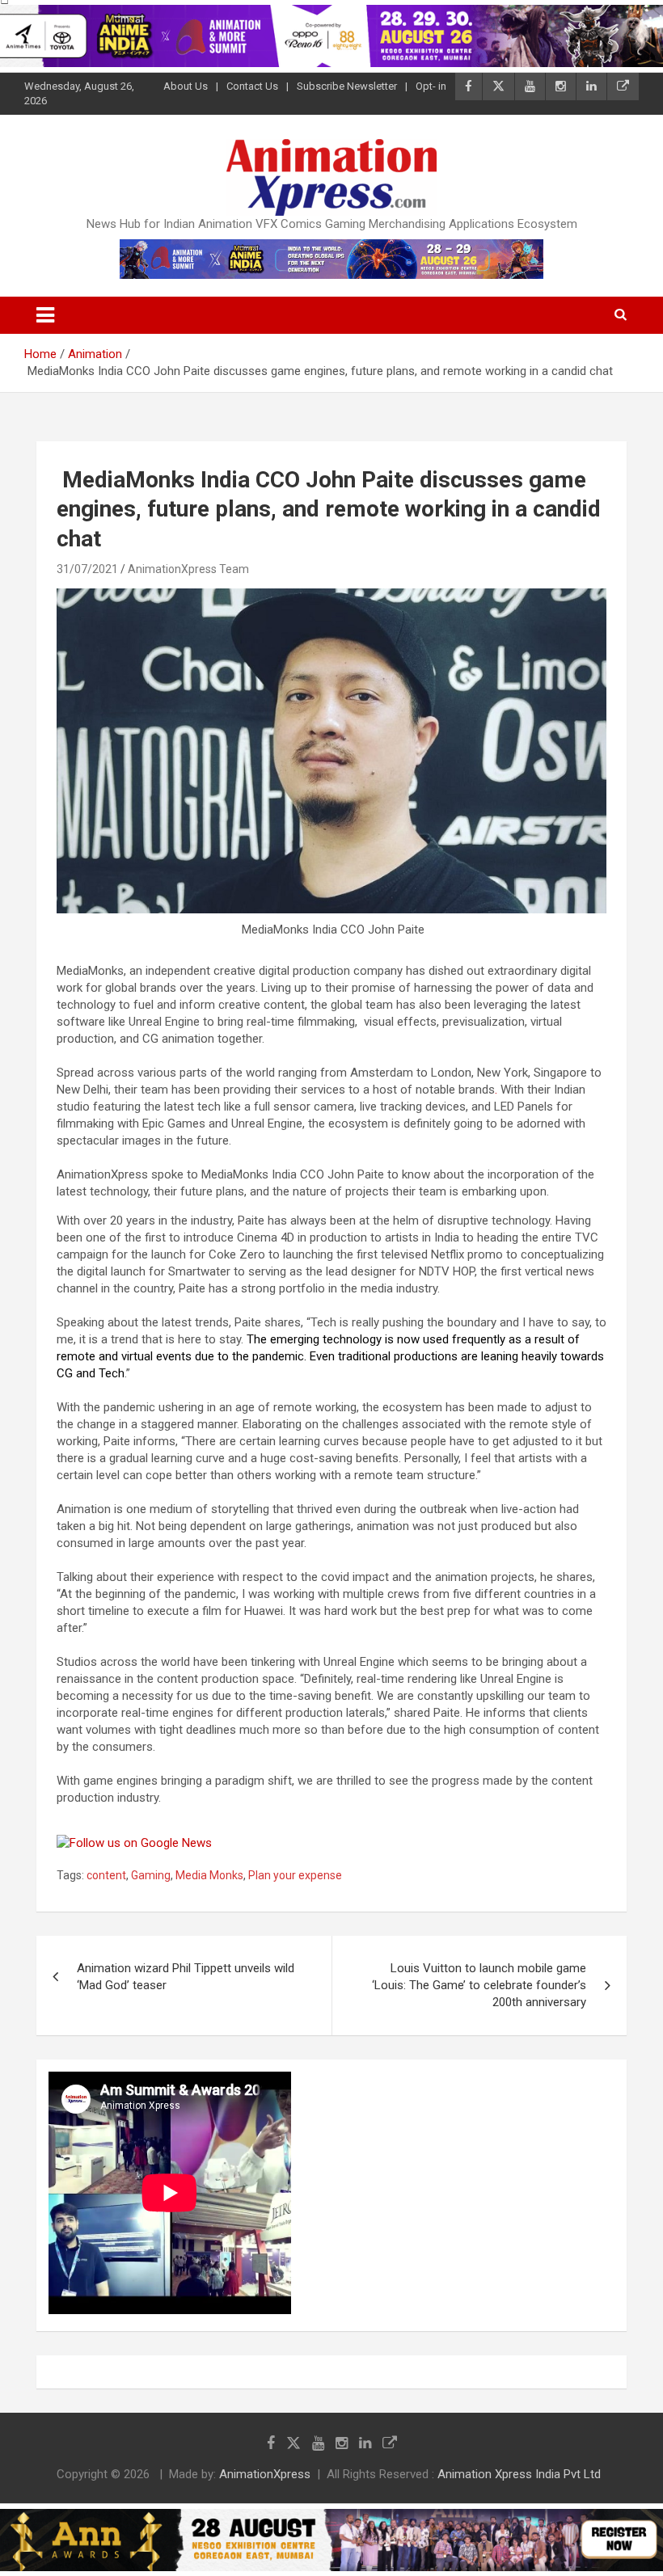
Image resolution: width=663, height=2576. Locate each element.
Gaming (151, 1875)
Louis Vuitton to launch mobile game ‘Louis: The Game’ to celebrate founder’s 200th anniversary (479, 1985)
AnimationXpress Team (188, 569)
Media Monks (209, 1875)
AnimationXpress (265, 2474)
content (106, 1875)
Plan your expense (295, 1875)
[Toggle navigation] (45, 315)
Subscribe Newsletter (347, 86)
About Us (186, 86)
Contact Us (252, 86)
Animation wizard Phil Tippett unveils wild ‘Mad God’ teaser (186, 1977)
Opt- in (431, 86)
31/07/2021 (87, 569)
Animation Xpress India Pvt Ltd (519, 2474)
